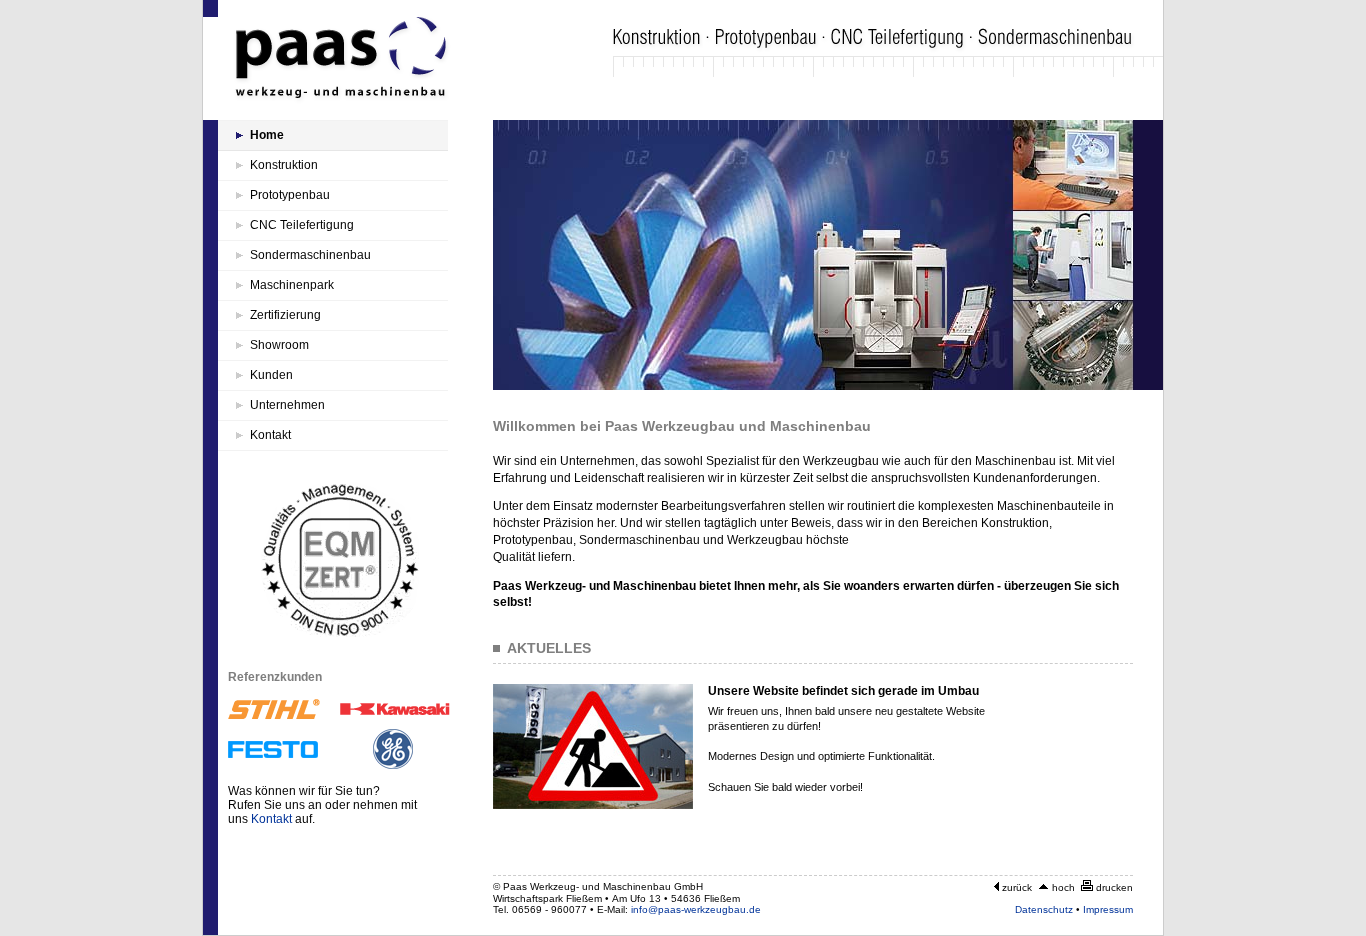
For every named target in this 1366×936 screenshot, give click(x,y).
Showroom (279, 345)
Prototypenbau (290, 195)
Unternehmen (287, 405)
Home (267, 135)
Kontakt (270, 435)
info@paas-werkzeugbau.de (696, 909)
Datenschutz (1044, 909)
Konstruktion (284, 165)
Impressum (1108, 909)
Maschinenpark (292, 285)
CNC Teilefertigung (302, 225)
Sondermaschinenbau (310, 255)
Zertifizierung (285, 315)
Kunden (271, 375)
